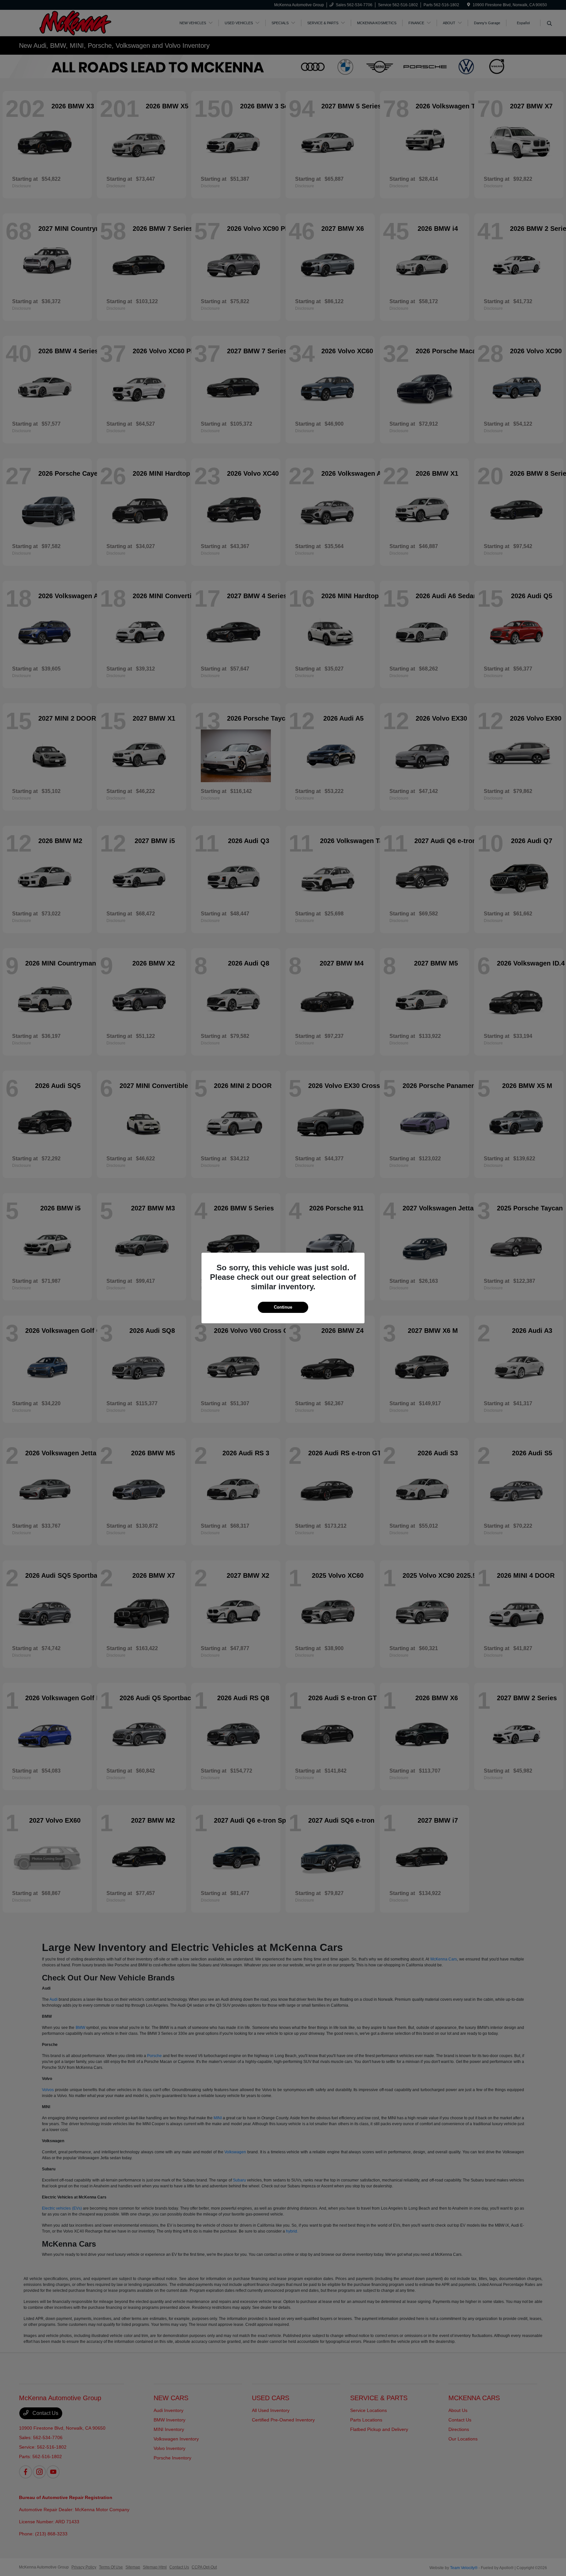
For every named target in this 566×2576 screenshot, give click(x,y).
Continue (283, 1307)
